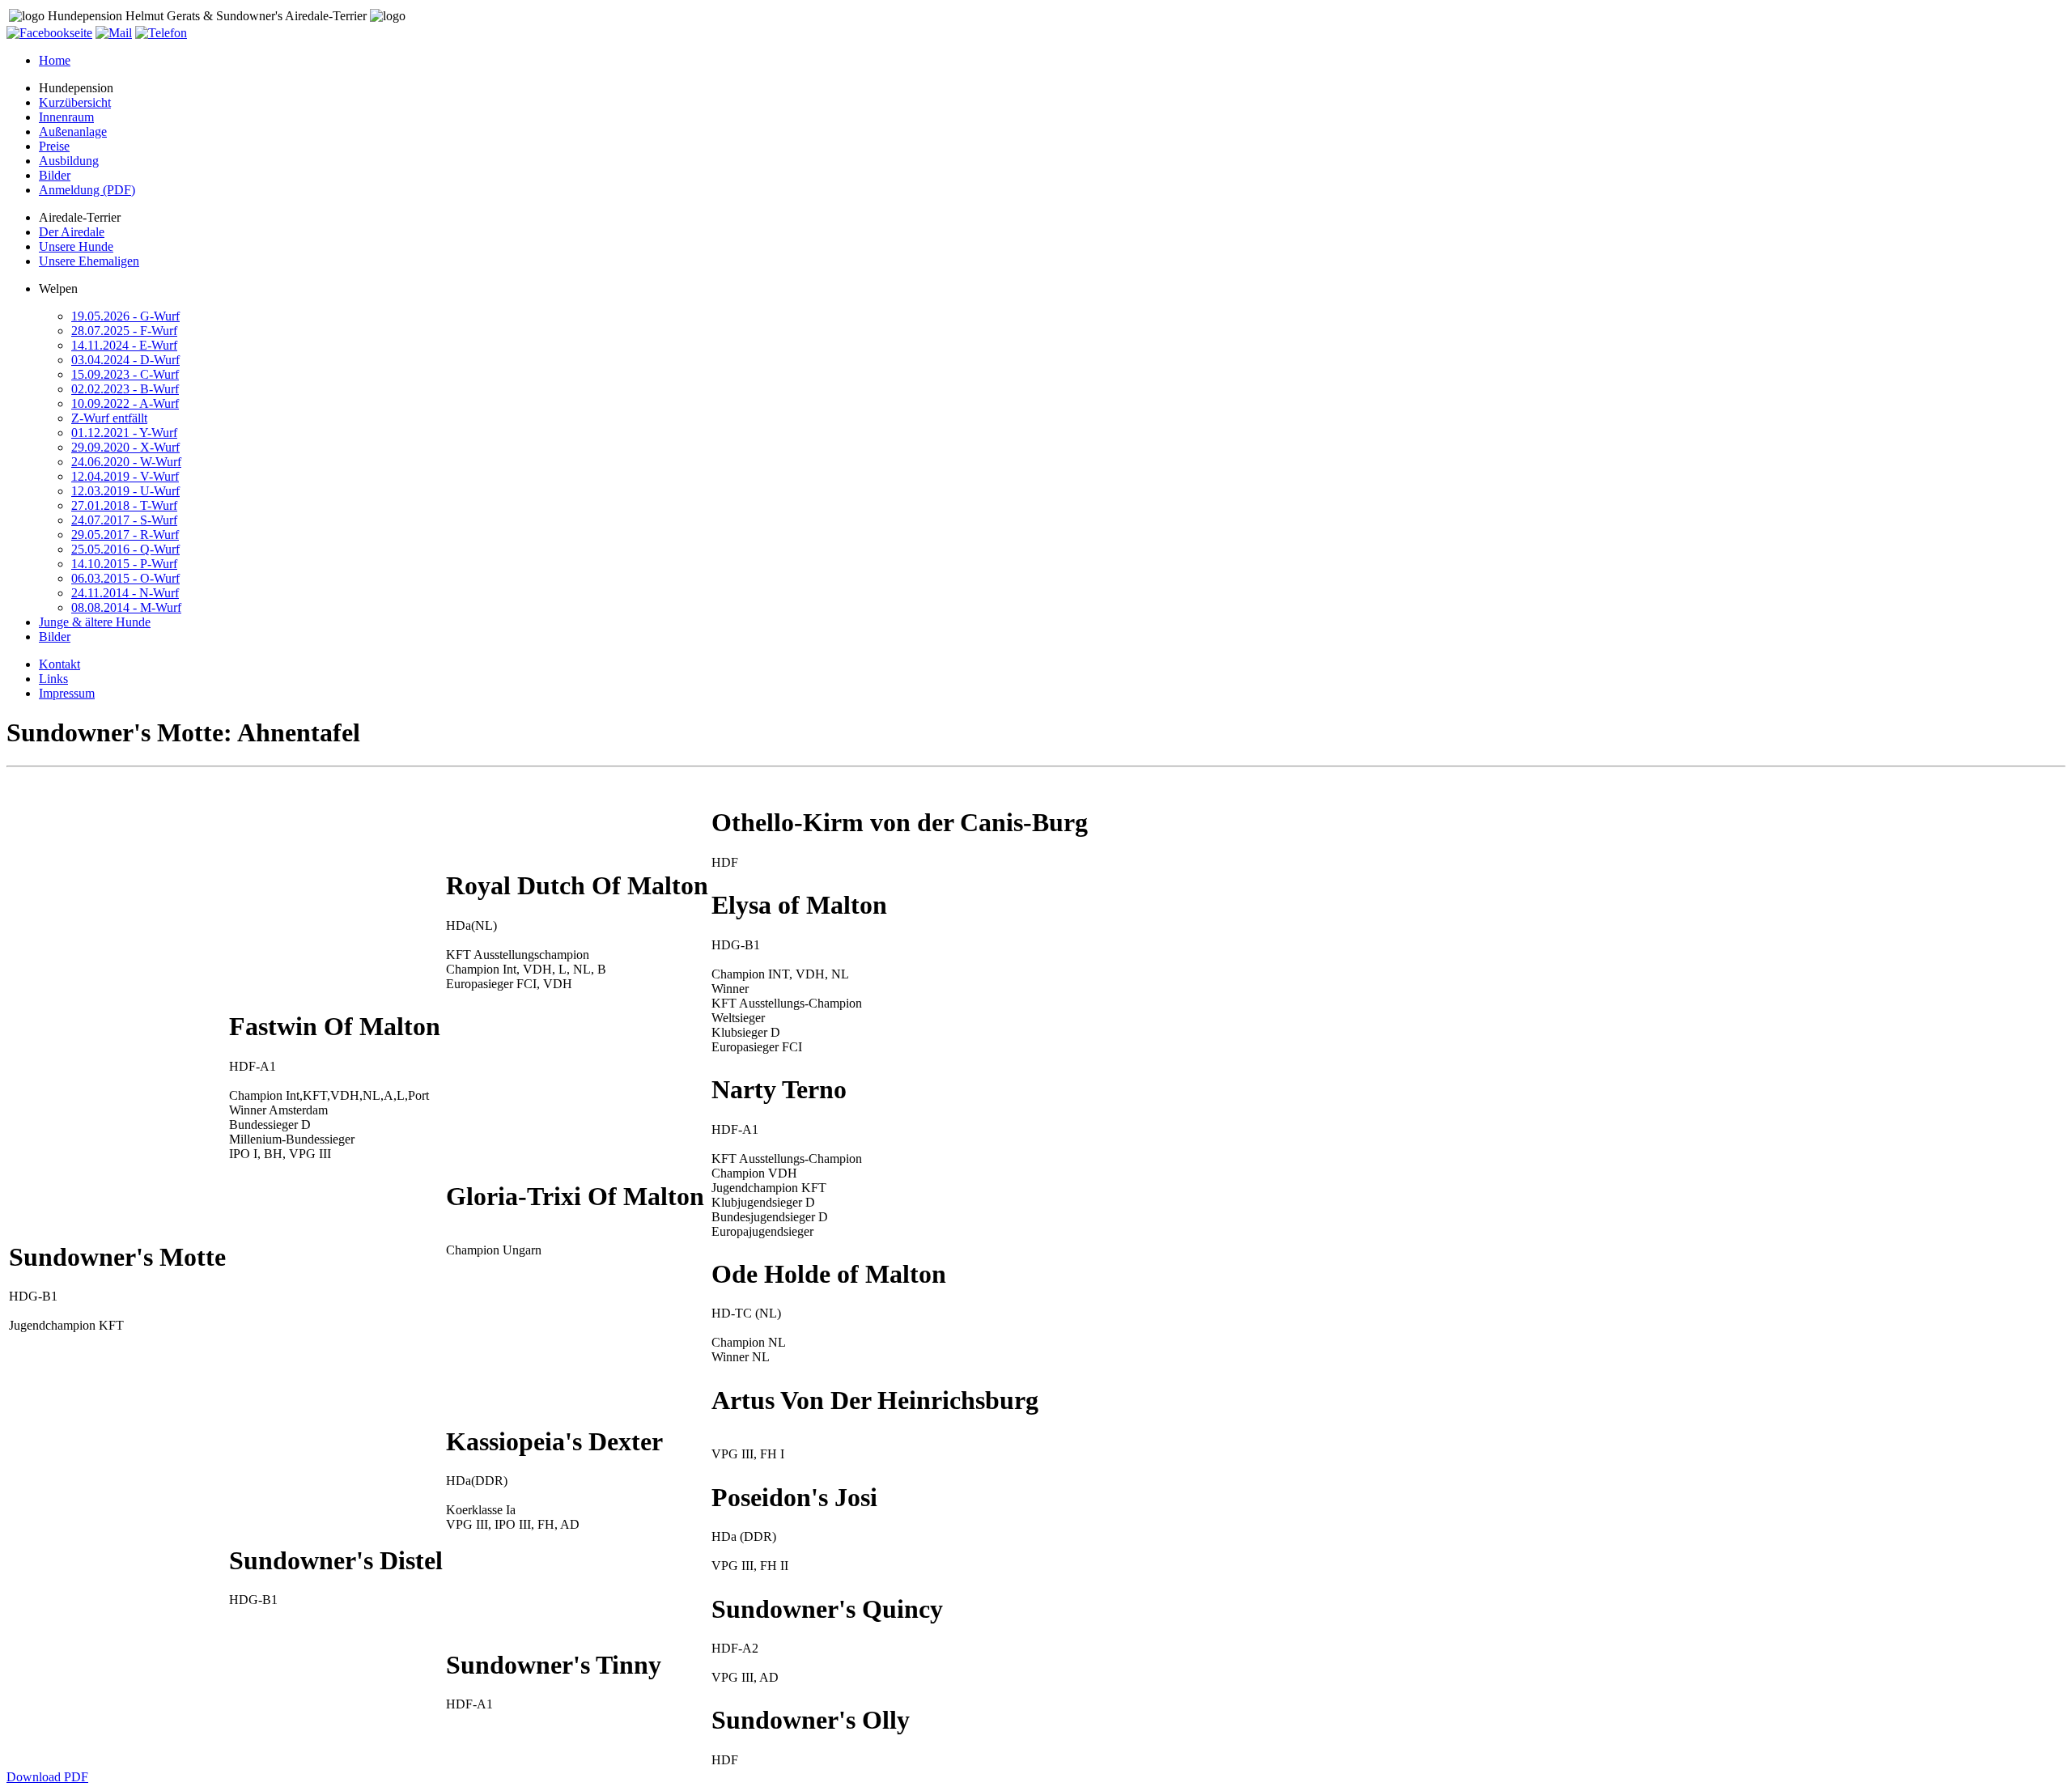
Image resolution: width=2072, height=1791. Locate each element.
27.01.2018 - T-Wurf (124, 505)
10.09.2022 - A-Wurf (125, 403)
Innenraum (66, 117)
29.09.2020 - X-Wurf (125, 447)
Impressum (67, 693)
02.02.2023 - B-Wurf (125, 389)
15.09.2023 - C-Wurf (125, 374)
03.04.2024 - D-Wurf (125, 360)
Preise (54, 146)
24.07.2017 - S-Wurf (124, 520)
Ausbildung (69, 161)
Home (55, 60)
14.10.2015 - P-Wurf (124, 564)
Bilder (55, 175)
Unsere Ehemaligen (89, 261)
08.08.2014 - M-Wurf (126, 607)
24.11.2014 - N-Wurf (125, 593)
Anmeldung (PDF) (87, 190)
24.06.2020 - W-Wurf (126, 462)
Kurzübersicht (75, 102)
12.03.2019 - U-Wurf (125, 491)
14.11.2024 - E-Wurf (124, 345)
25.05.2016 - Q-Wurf (125, 549)
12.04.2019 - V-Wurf (125, 476)
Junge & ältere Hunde (95, 622)
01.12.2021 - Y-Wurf (124, 433)
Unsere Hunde (76, 246)
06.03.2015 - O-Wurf (125, 578)
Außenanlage (73, 132)
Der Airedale (72, 232)
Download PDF (47, 1777)
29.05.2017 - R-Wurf (125, 535)
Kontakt (59, 664)
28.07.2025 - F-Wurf (124, 331)
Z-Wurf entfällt (109, 418)
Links (53, 679)
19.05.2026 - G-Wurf (125, 316)
